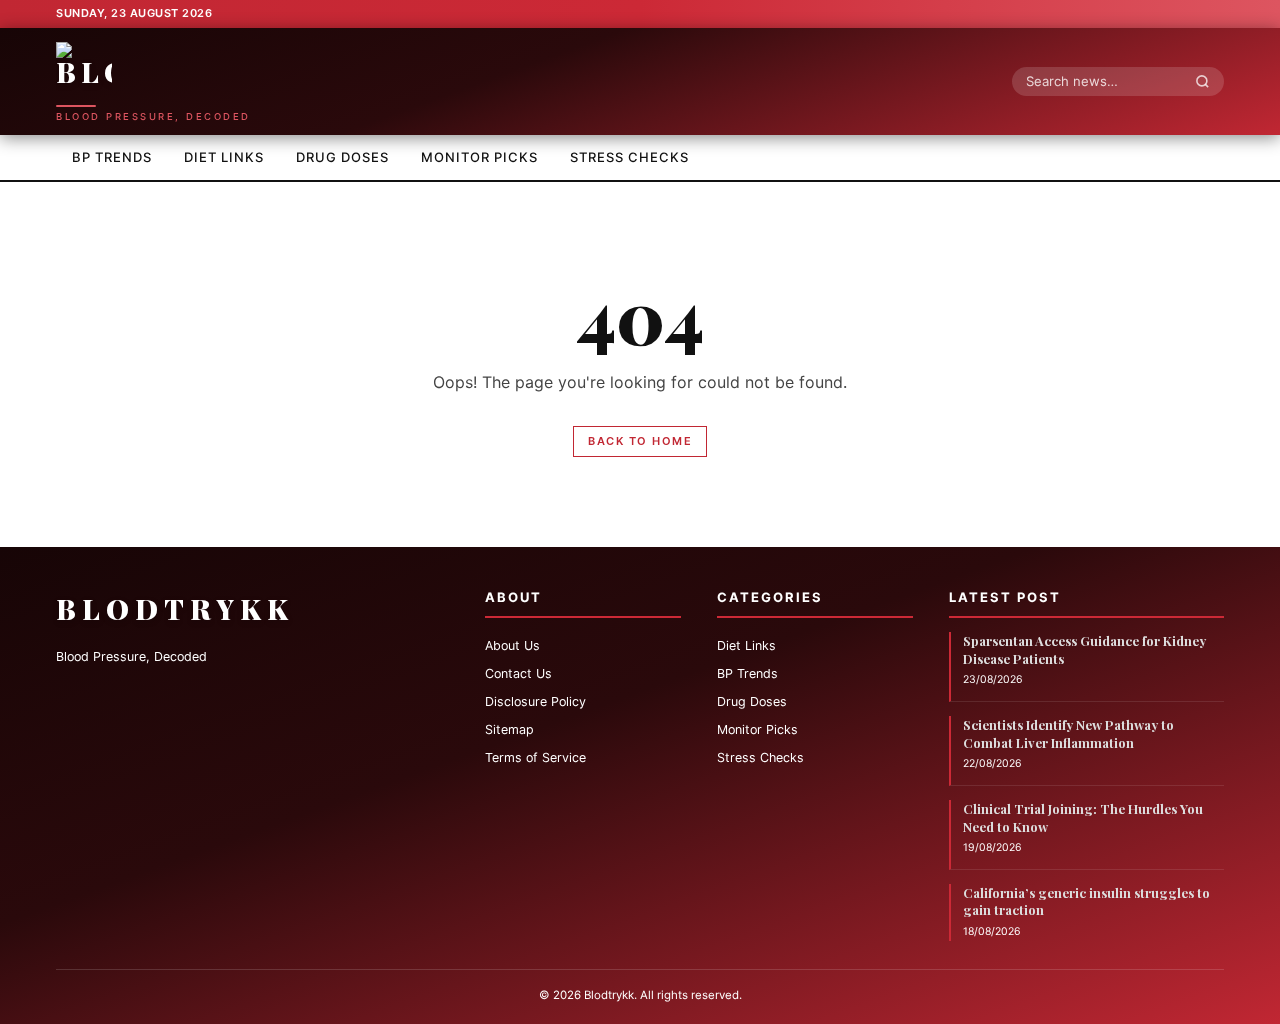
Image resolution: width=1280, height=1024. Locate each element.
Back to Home (640, 441)
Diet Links (224, 157)
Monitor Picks (479, 157)
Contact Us (518, 673)
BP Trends (112, 157)
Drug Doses (342, 157)
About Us (512, 645)
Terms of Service (535, 757)
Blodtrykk (175, 608)
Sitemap (509, 729)
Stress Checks (629, 157)
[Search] (1208, 81)
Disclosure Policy (535, 701)
